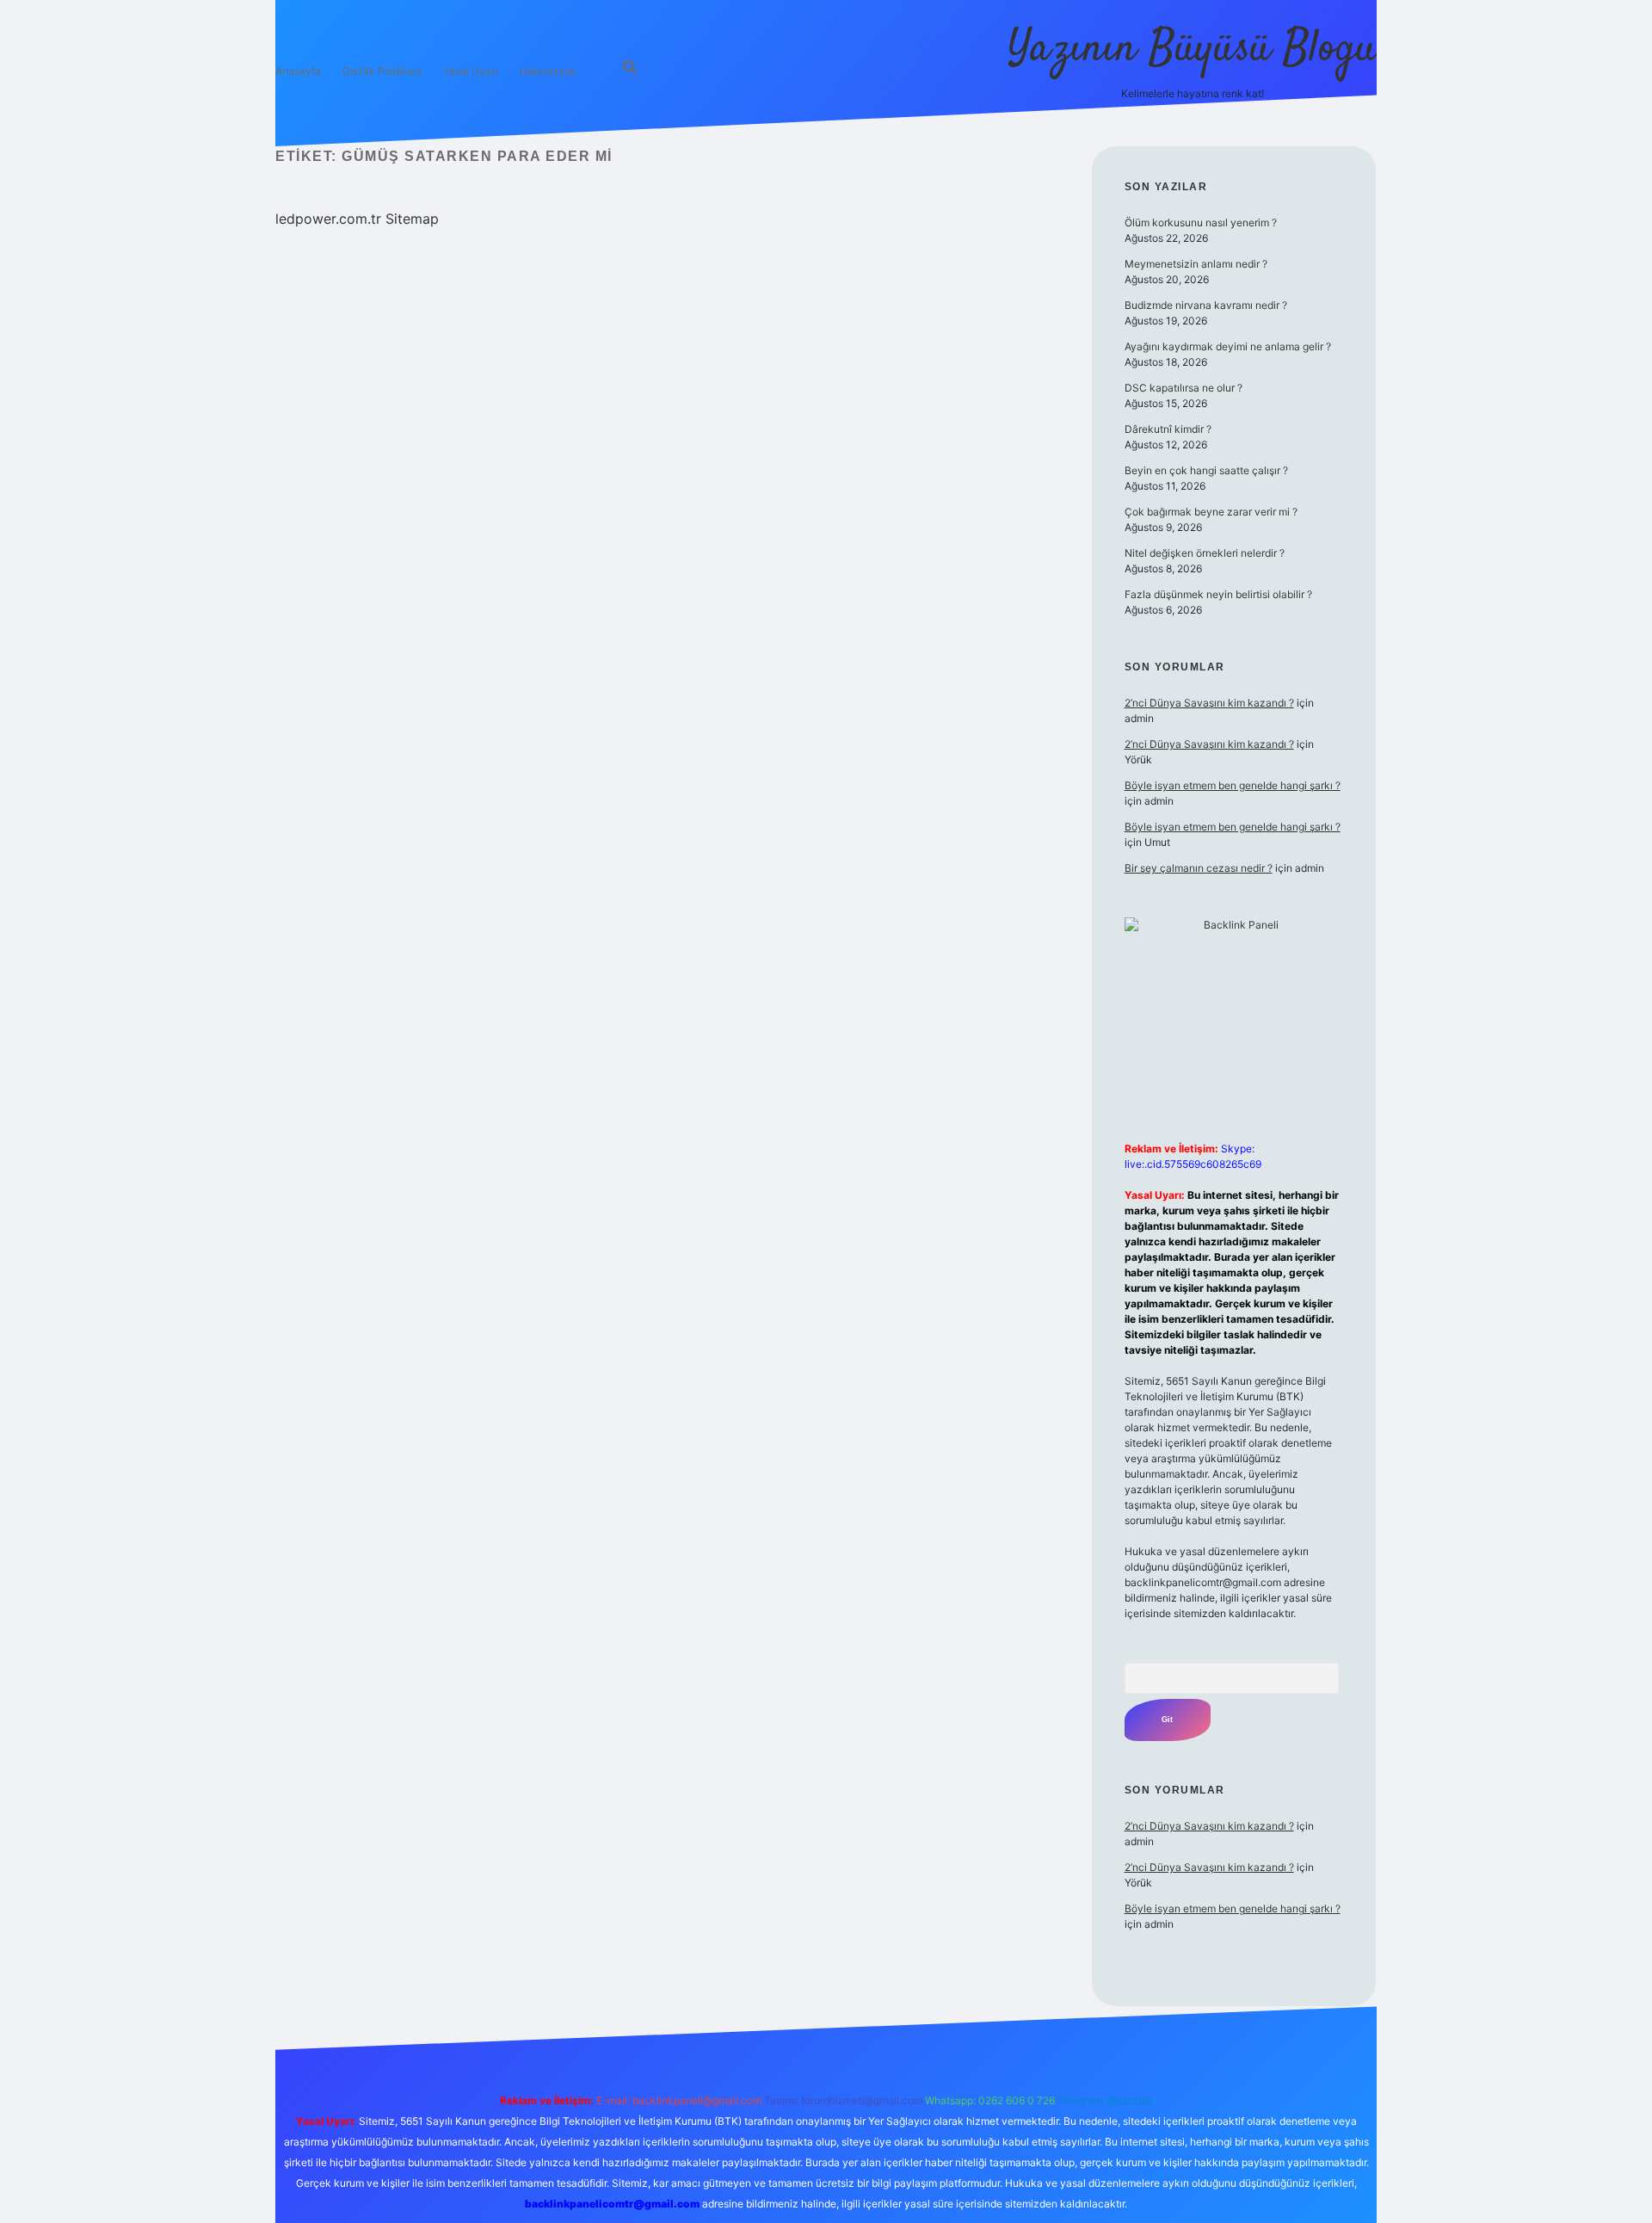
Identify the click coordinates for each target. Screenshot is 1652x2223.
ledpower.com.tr (328, 219)
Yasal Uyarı (470, 71)
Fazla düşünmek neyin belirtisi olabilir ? (1218, 594)
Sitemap (412, 219)
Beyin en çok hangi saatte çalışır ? (1206, 470)
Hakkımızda (548, 71)
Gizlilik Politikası (382, 71)
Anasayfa (298, 71)
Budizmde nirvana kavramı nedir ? (1206, 305)
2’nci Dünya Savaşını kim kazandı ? (1209, 703)
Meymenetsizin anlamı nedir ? (1196, 264)
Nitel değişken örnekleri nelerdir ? (1205, 553)
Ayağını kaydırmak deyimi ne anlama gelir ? (1228, 346)
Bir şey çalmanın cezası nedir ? (1199, 868)
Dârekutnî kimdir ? (1168, 429)
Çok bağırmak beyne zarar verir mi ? (1211, 512)
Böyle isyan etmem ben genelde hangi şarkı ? (1233, 785)
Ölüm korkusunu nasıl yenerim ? (1201, 222)
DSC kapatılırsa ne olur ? (1184, 388)
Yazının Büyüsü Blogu (1192, 49)
